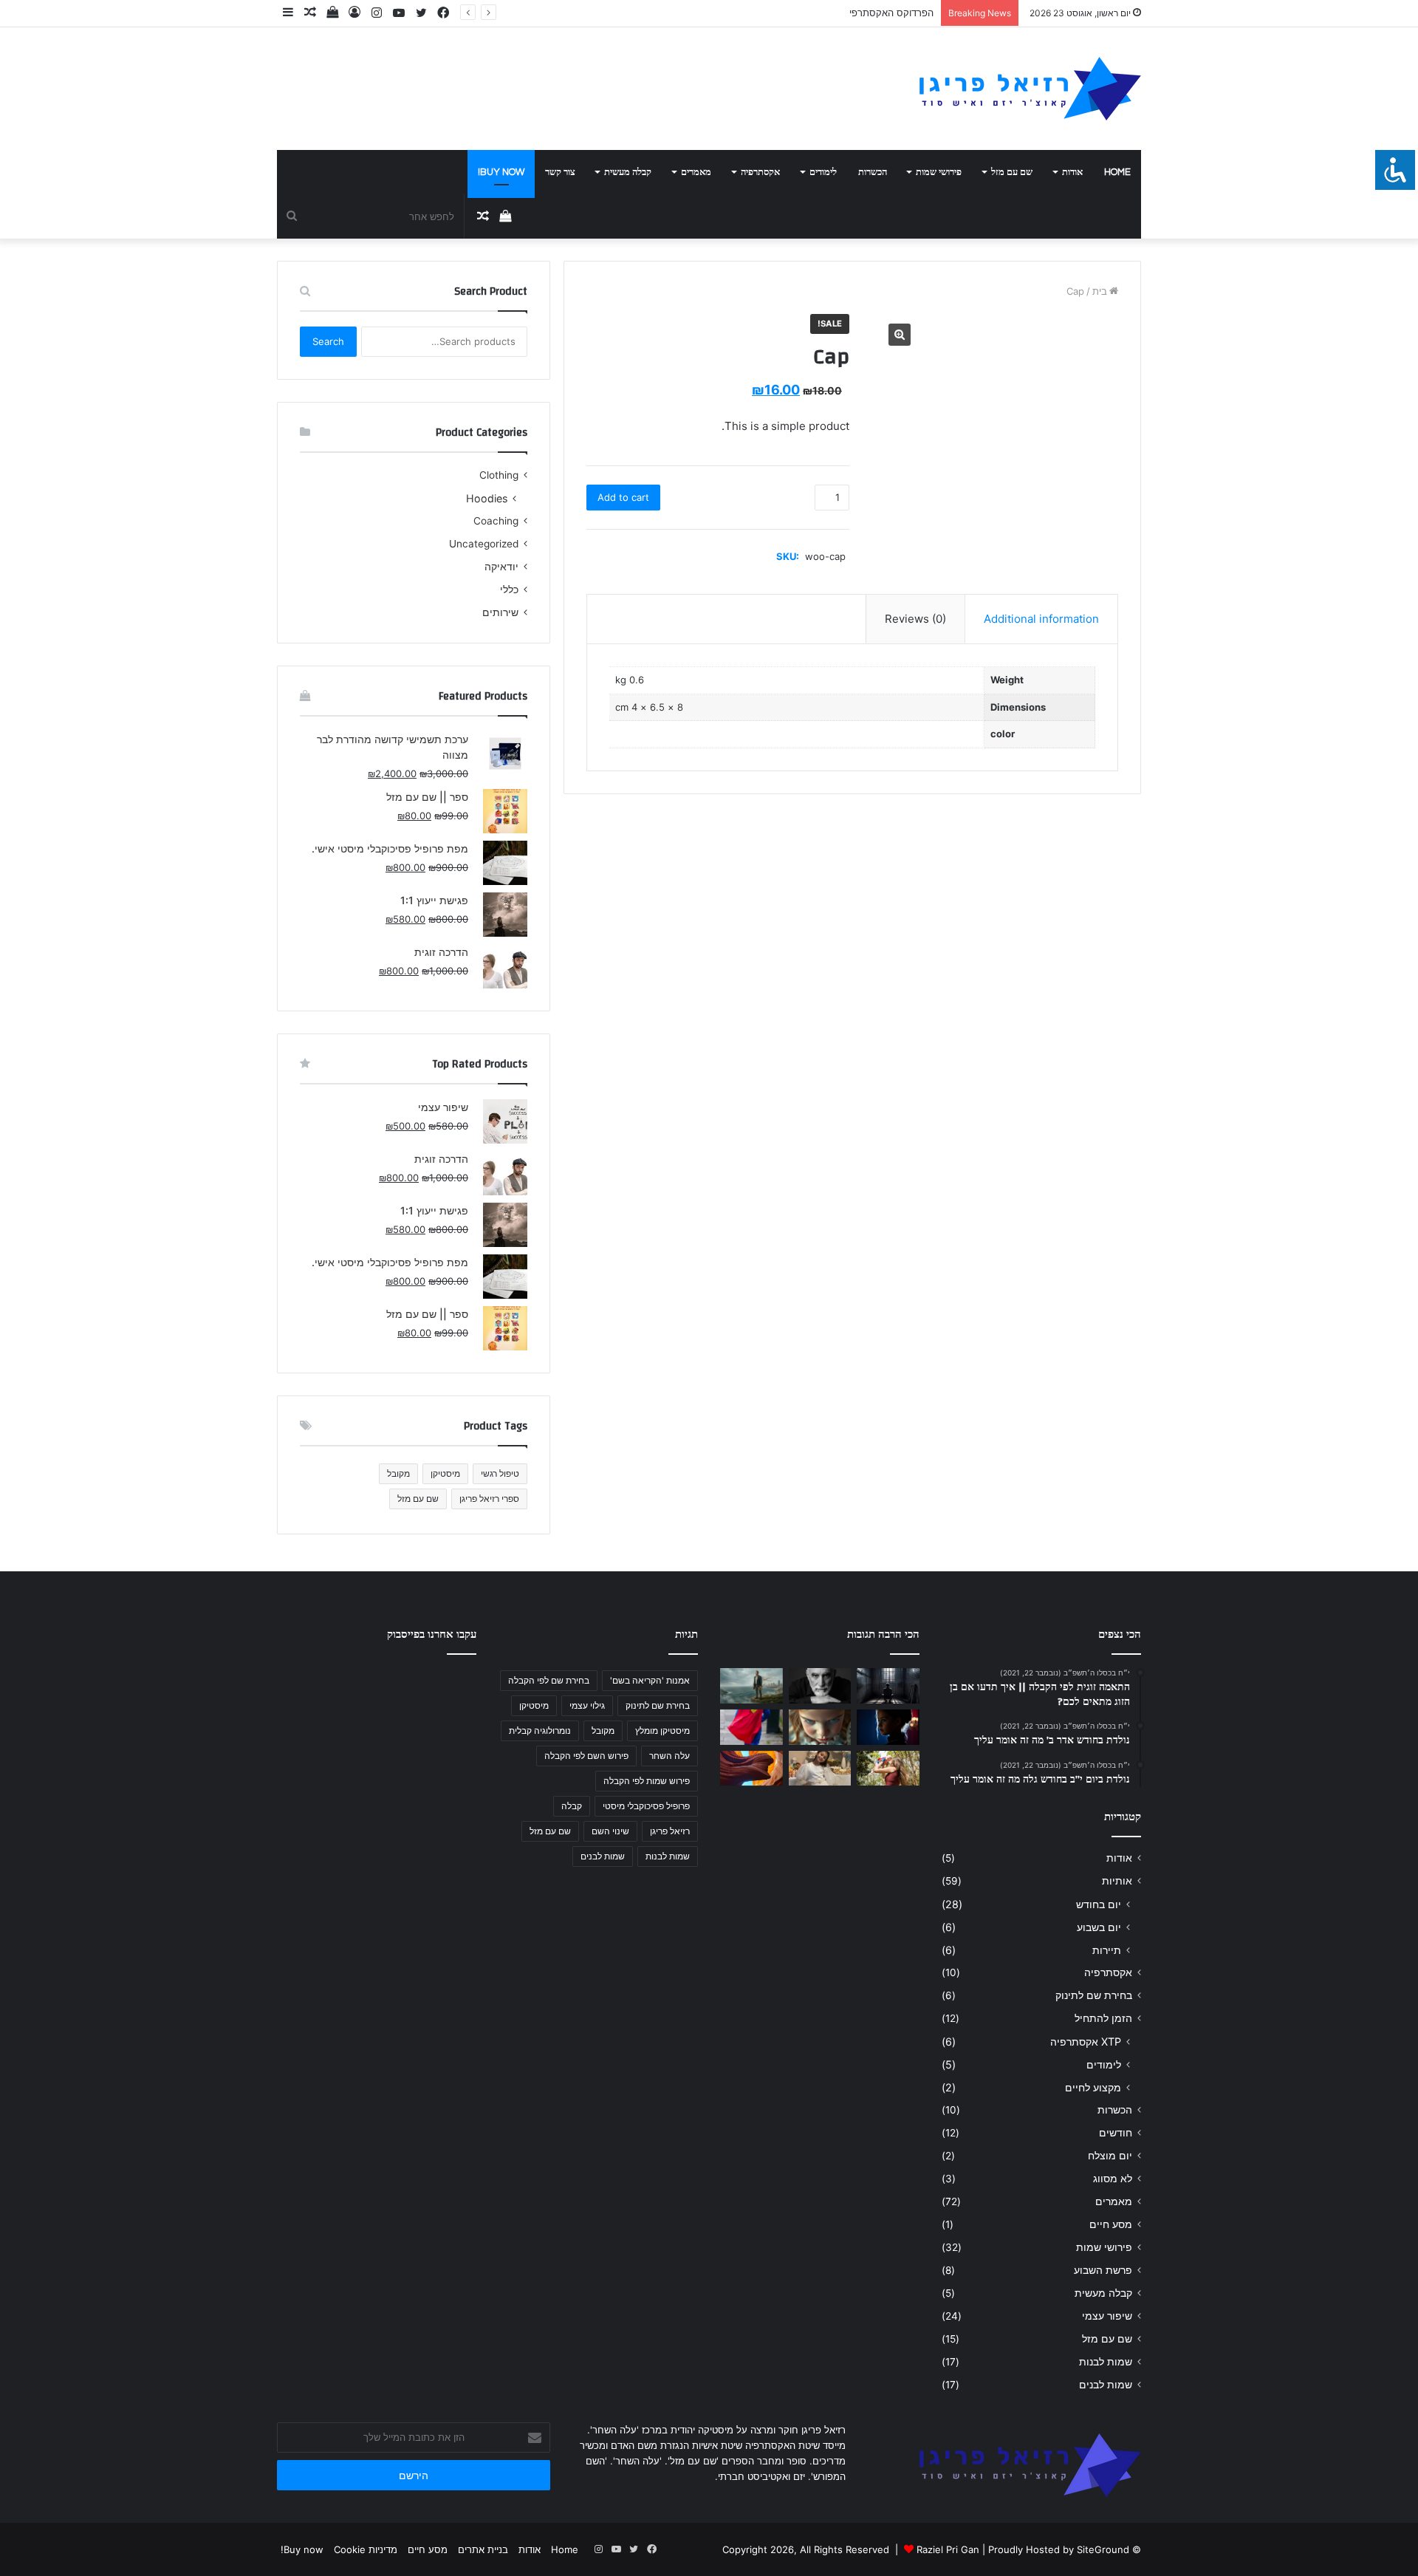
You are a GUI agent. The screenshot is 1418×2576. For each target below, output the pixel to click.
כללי (509, 590)
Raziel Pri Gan (948, 2549)
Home (1117, 172)
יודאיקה (501, 567)
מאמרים (696, 172)
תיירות (1107, 1950)
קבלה (572, 1806)
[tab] (1041, 619)
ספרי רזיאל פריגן (489, 1499)
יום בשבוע (1099, 1927)
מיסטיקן (445, 1473)
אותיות (1117, 1881)
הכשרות (873, 172)
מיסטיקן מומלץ (662, 1731)
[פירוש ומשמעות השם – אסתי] (820, 1727)
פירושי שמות (939, 172)
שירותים (500, 612)
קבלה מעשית (628, 172)
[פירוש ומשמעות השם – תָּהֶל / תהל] (820, 1769)
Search (328, 341)
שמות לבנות (1106, 2362)
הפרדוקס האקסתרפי (891, 13)
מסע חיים (1111, 2224)
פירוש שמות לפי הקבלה (647, 1781)
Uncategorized (484, 544)
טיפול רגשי (500, 1473)
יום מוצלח (1110, 2156)
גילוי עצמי (587, 1705)
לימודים (823, 172)
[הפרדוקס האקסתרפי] (751, 1686)
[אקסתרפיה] (820, 1686)
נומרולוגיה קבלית (540, 1731)
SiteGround (1103, 2549)
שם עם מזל (1012, 172)
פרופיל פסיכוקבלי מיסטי (646, 1806)
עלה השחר (669, 1756)
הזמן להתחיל (1103, 2018)
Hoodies (487, 498)
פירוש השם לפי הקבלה (586, 1756)
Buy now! (501, 172)
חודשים (1116, 2133)
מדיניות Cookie (366, 2549)
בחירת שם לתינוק (1094, 1995)
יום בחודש (1099, 1904)
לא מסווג (1113, 2179)
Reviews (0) (915, 619)
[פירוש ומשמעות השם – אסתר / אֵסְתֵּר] (888, 1727)
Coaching (496, 521)
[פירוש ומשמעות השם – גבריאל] (751, 1727)
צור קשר (560, 172)
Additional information (1041, 619)
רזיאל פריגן (670, 1831)
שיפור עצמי (1107, 2316)
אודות (1072, 172)
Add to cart (623, 497)
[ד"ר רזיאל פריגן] (1030, 89)
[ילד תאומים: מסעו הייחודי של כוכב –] (888, 1769)
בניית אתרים (483, 2549)
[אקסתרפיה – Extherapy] (751, 1769)
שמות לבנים (1106, 2385)
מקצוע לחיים (1093, 2087)
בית (1100, 291)
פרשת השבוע (1103, 2270)
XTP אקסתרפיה (1086, 2042)
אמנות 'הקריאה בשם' (650, 1680)
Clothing (499, 475)
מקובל (398, 1473)
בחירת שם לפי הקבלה (549, 1680)
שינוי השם (610, 1831)
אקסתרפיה (760, 172)
